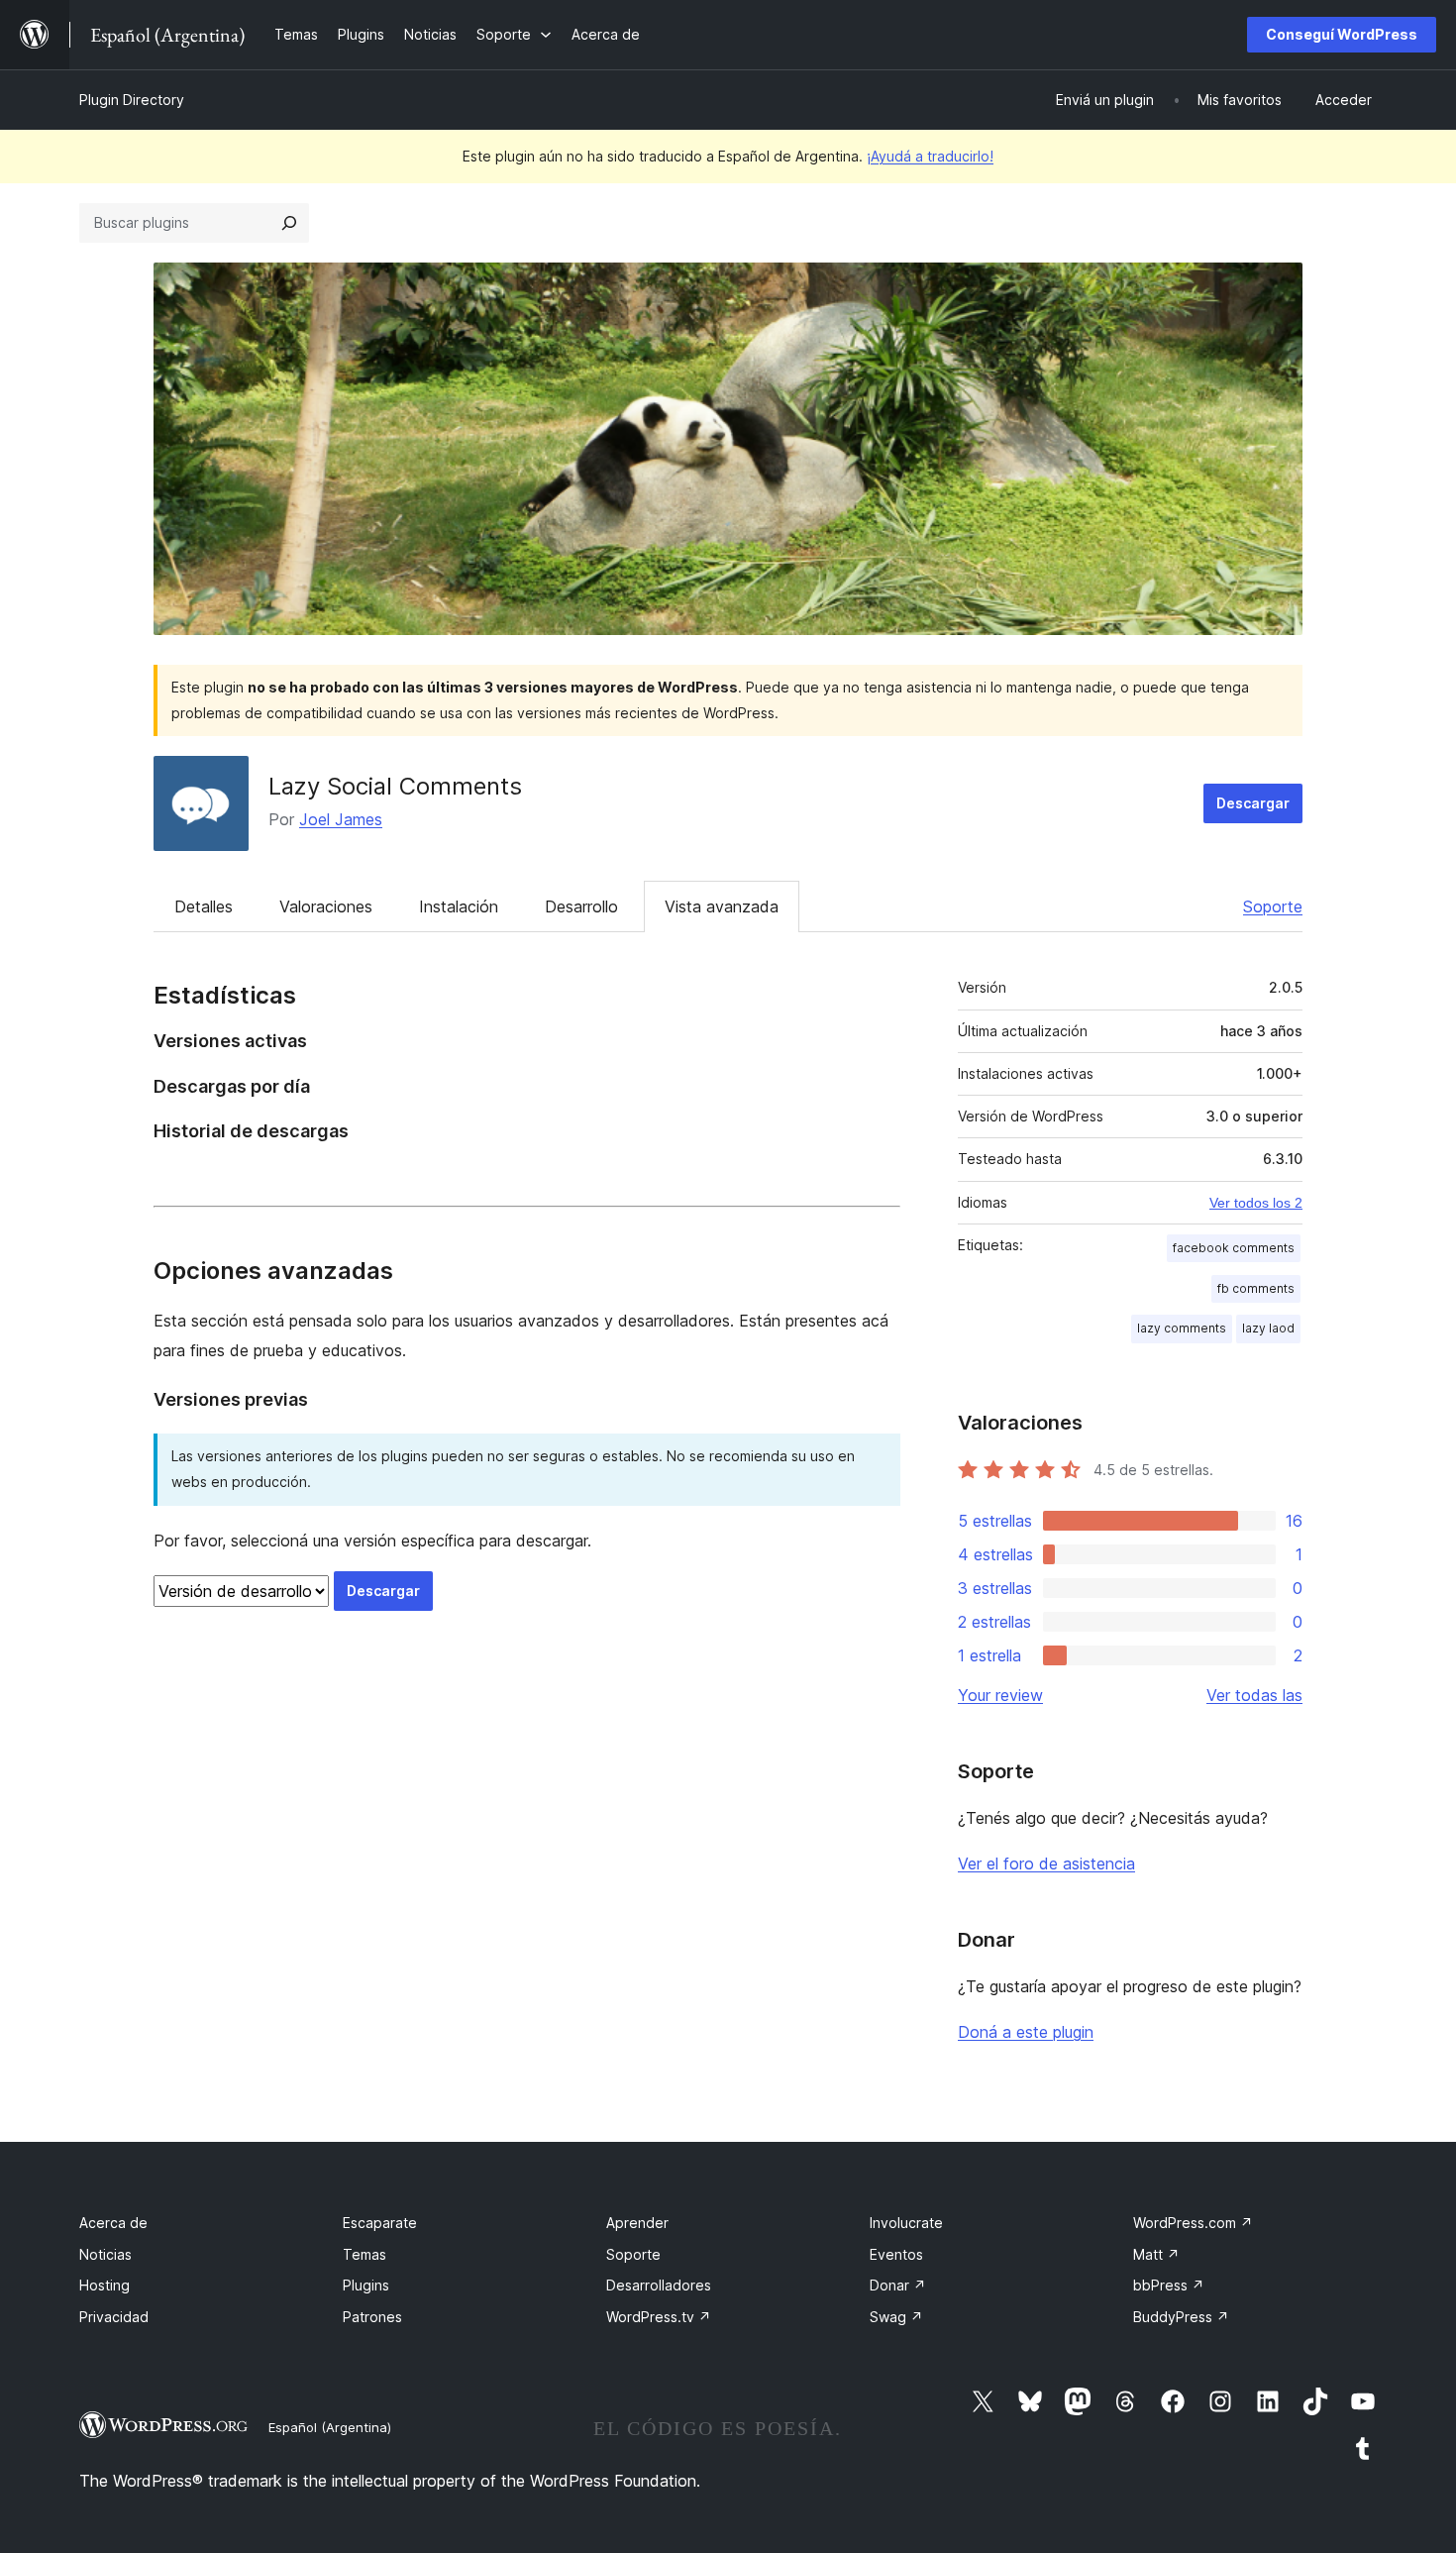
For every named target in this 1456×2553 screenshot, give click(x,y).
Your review (1000, 1695)
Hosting (104, 2285)
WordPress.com (1193, 2223)
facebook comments (1234, 1248)
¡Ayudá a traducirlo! (930, 156)
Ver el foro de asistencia (1046, 1863)
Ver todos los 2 (1256, 1203)
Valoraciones (326, 906)
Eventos (896, 2254)
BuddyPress (1181, 2317)
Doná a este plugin (1026, 2032)
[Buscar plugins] (289, 223)
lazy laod (1268, 1328)
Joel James (341, 819)
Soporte (1273, 906)
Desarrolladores (659, 2285)
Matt (1156, 2254)
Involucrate (906, 2223)
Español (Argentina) (330, 2427)
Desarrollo (581, 906)
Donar (898, 2285)
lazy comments (1182, 1328)
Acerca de (113, 2223)
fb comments (1256, 1288)
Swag (896, 2317)
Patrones (372, 2317)
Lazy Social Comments (395, 786)
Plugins (366, 2285)
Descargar (1253, 803)
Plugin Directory (132, 100)
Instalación (459, 906)
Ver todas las (1254, 1695)
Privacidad (114, 2317)
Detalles (204, 906)
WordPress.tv (659, 2317)
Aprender (637, 2223)
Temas (364, 2254)
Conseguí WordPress (1342, 34)
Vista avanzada (722, 906)
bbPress (1169, 2285)
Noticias (105, 2254)
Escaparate (380, 2223)
